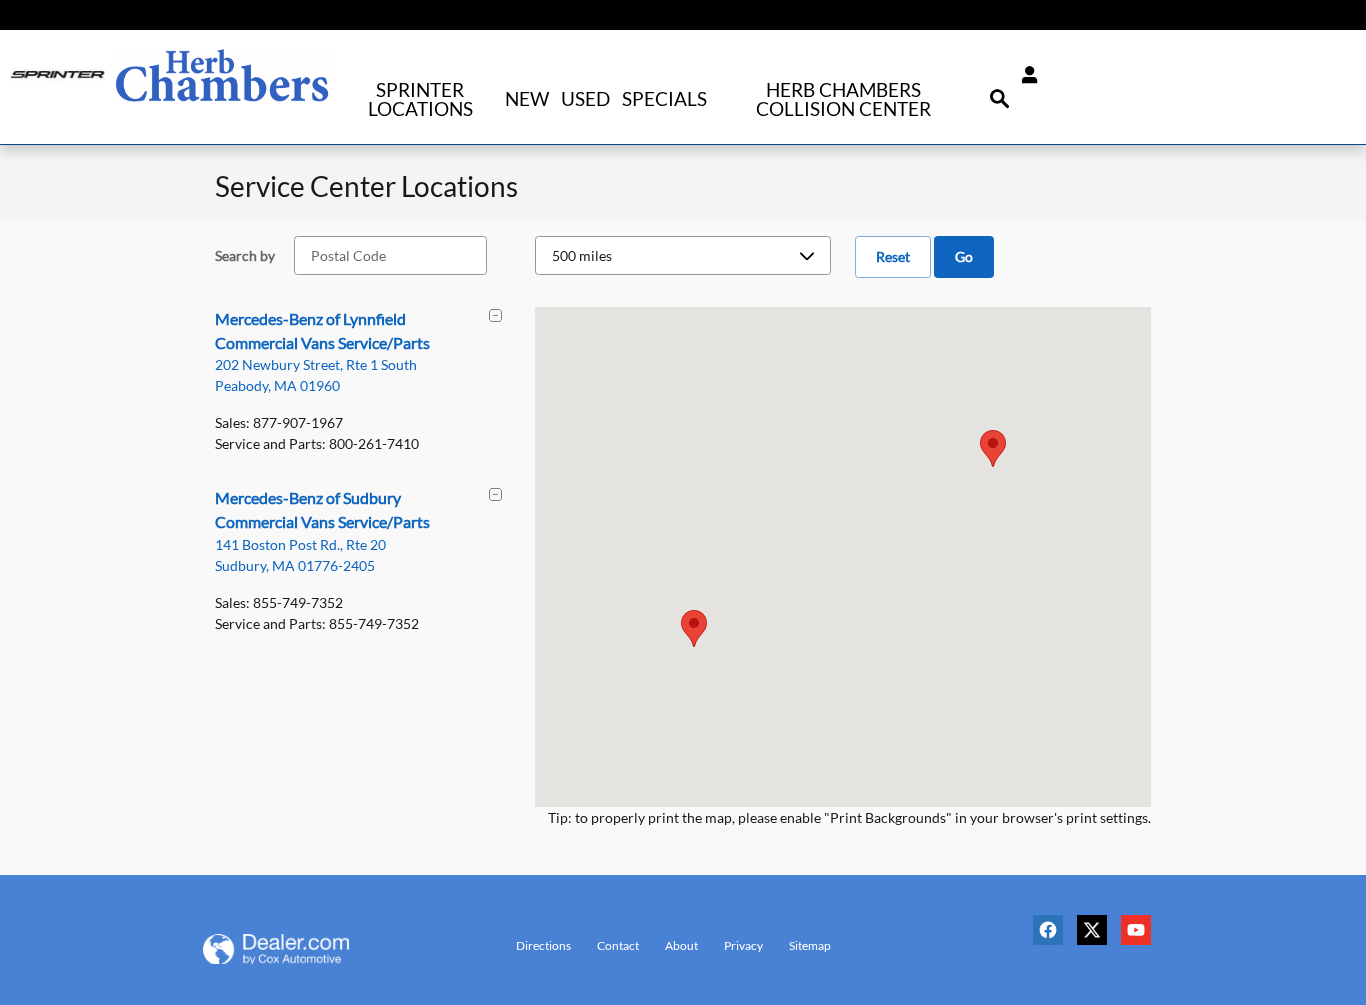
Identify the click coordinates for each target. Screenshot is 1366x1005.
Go (964, 256)
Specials (664, 98)
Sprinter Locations (420, 99)
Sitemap (810, 945)
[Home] (57, 75)
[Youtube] (1141, 937)
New (527, 98)
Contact (618, 945)
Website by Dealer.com (300, 949)
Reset (893, 256)
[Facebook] (1053, 937)
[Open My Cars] (1024, 75)
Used (585, 98)
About (681, 945)
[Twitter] (1097, 937)
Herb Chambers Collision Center (843, 99)
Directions (543, 945)
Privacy (743, 945)
